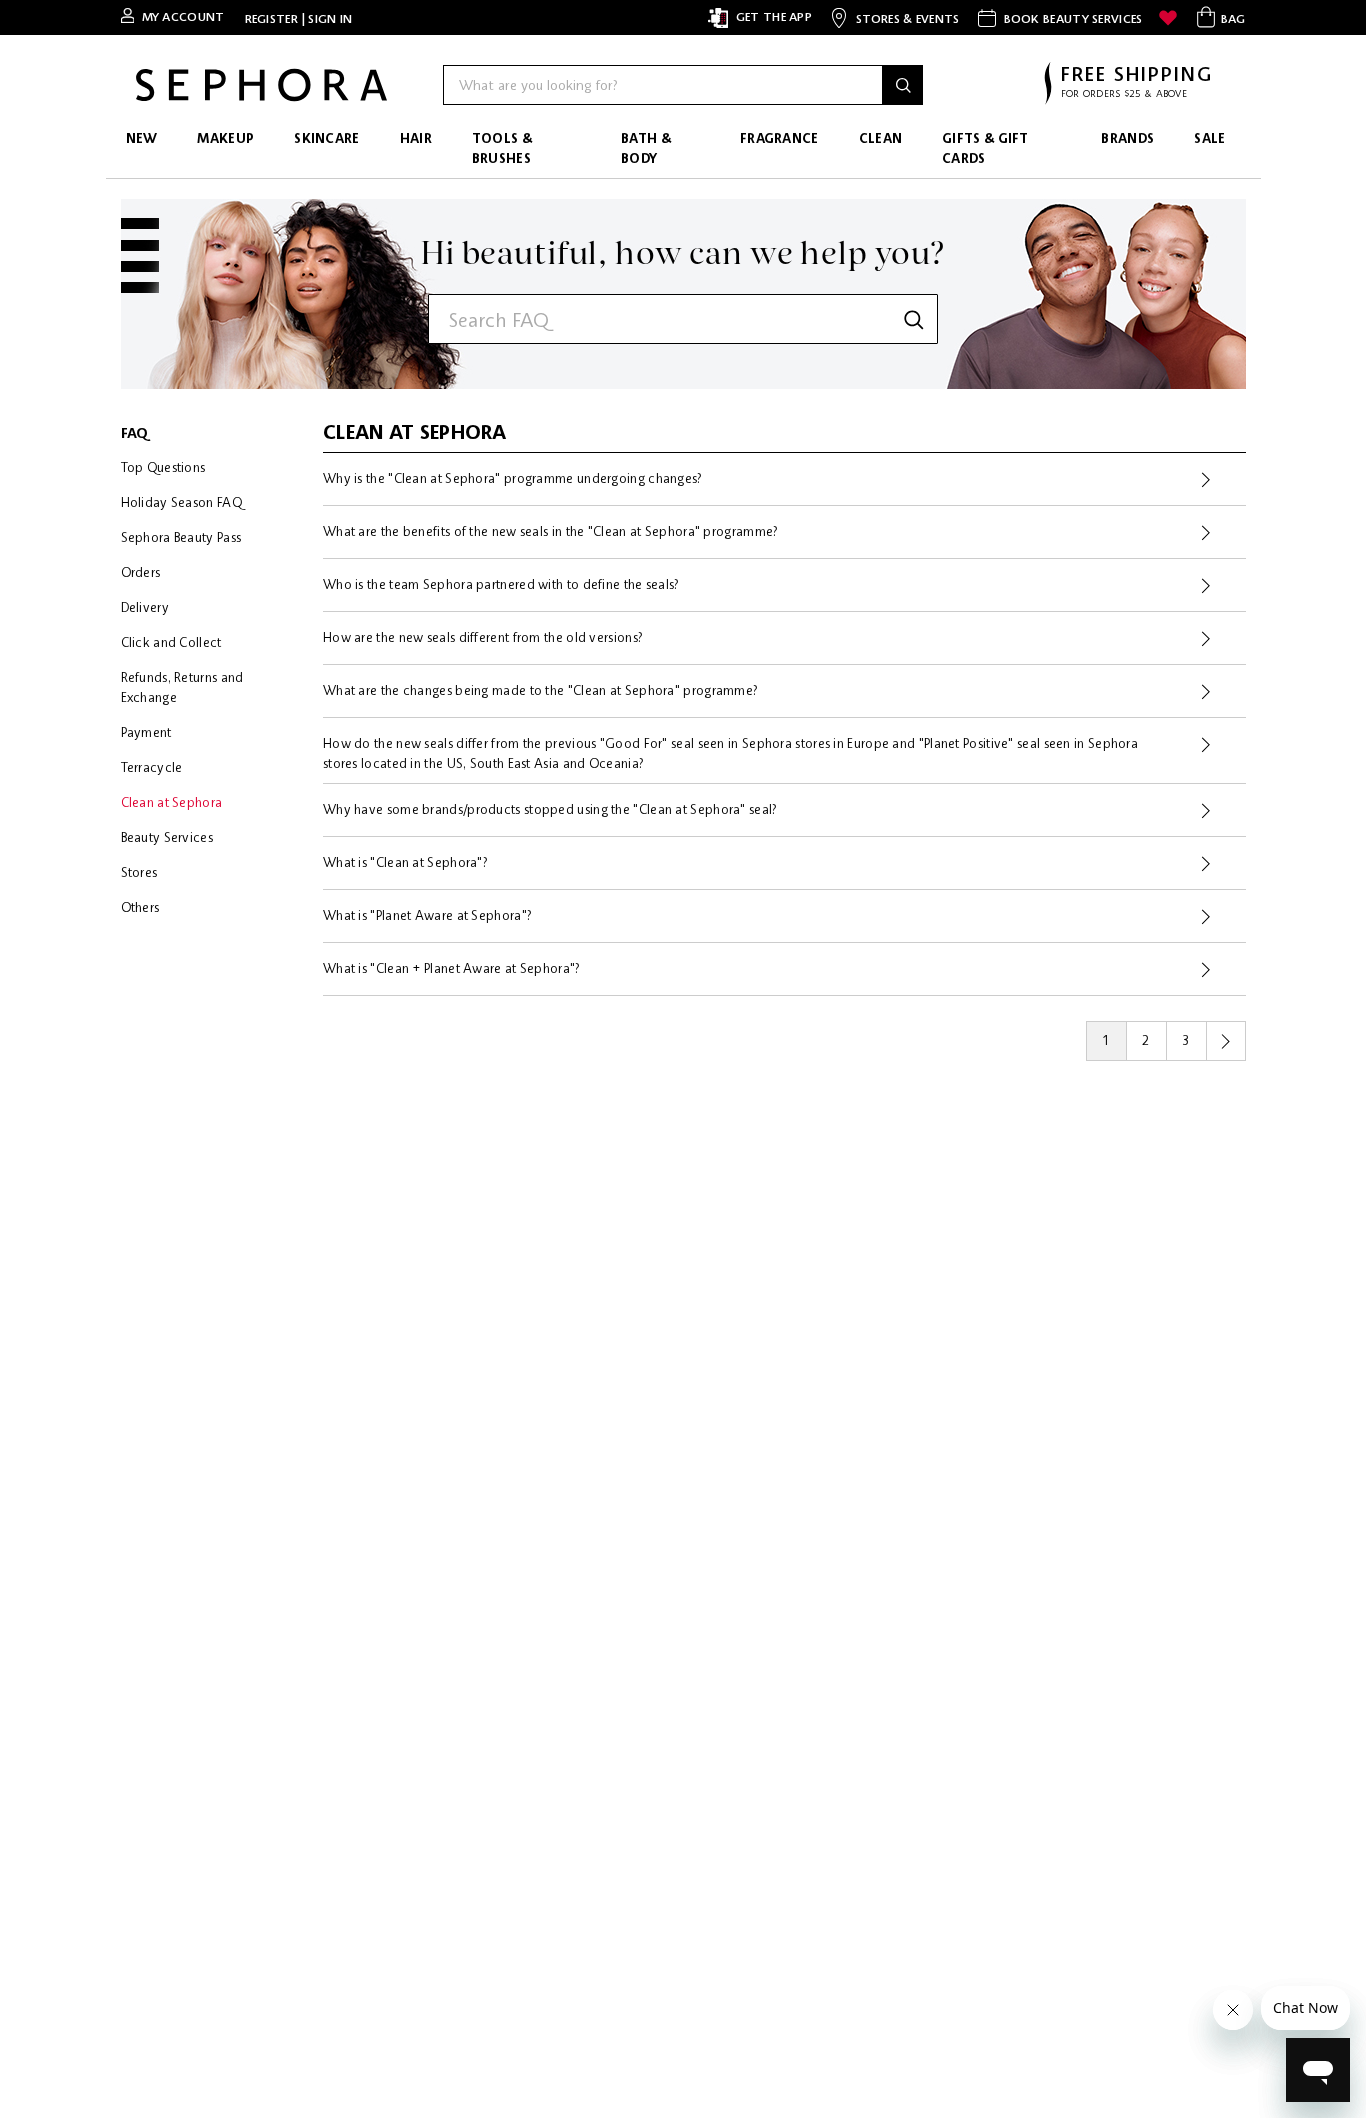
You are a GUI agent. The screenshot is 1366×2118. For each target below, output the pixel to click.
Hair (416, 139)
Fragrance (779, 139)
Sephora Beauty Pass (181, 538)
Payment (146, 733)
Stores (139, 873)
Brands (1127, 139)
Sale (1209, 139)
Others (140, 908)
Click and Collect (171, 643)
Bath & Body (646, 149)
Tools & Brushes (502, 149)
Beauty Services (167, 838)
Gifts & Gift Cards (985, 149)
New (142, 139)
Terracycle (152, 768)
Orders (141, 573)
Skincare (326, 139)
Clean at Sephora (172, 803)
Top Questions (163, 468)
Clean (881, 139)
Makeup (225, 139)
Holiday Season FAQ (181, 503)
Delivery (145, 608)
